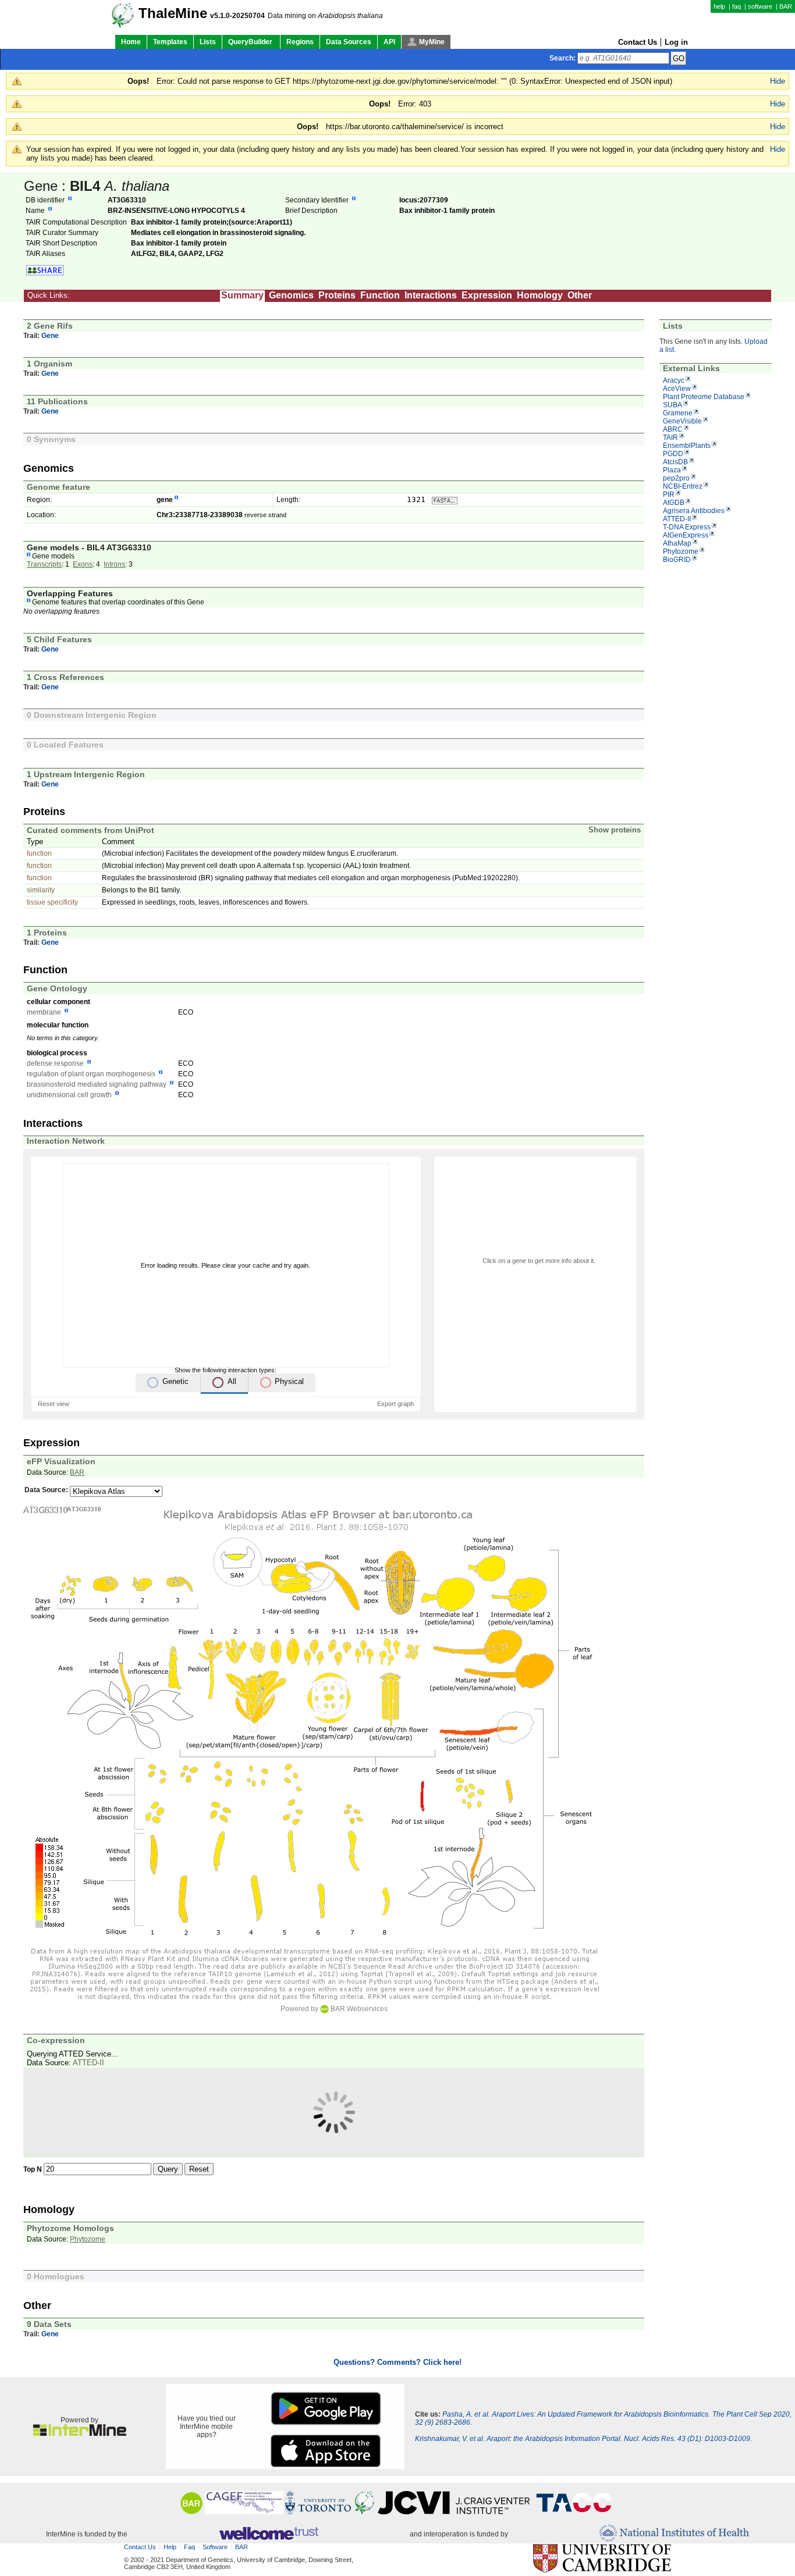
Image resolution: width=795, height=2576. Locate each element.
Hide (778, 81)
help (719, 6)
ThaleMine (173, 13)
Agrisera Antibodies (694, 511)
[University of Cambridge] (602, 2559)
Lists (208, 42)
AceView (677, 389)
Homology (540, 295)
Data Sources (349, 42)
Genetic (175, 1381)
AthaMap (677, 543)
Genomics (291, 295)
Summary (242, 295)
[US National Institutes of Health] (674, 2534)
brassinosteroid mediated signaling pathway (97, 1084)
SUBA (672, 405)
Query (168, 2169)
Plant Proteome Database (704, 397)
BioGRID (677, 560)
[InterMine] (80, 2433)
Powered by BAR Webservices (334, 2009)
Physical (289, 1381)
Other (580, 295)
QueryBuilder (251, 42)
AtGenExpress (686, 535)
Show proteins (615, 830)
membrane (44, 1012)
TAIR (670, 437)
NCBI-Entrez (683, 486)
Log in (676, 42)
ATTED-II (677, 519)
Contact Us (638, 42)
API (389, 42)
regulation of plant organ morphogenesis (91, 1074)
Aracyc (674, 380)
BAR (786, 6)
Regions (300, 42)
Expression (487, 295)
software (760, 6)
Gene (50, 336)
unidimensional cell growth (69, 1095)
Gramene (678, 413)
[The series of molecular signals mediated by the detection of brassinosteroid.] (172, 1084)
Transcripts (44, 564)
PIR (669, 494)
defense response (55, 1063)
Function (380, 295)
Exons (83, 564)
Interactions (431, 295)
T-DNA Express (687, 527)
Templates (170, 42)
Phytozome (681, 552)
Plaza (672, 470)
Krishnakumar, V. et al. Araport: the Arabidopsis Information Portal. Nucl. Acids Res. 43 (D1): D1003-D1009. (583, 2439)
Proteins (337, 295)
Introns (114, 564)
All (232, 1381)
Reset (199, 2169)
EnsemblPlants (687, 446)
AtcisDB (675, 462)
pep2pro (676, 478)
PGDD (673, 454)
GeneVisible (682, 421)
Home (131, 42)
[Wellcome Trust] (269, 2534)
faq (737, 6)
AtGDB (674, 503)
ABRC (673, 429)
